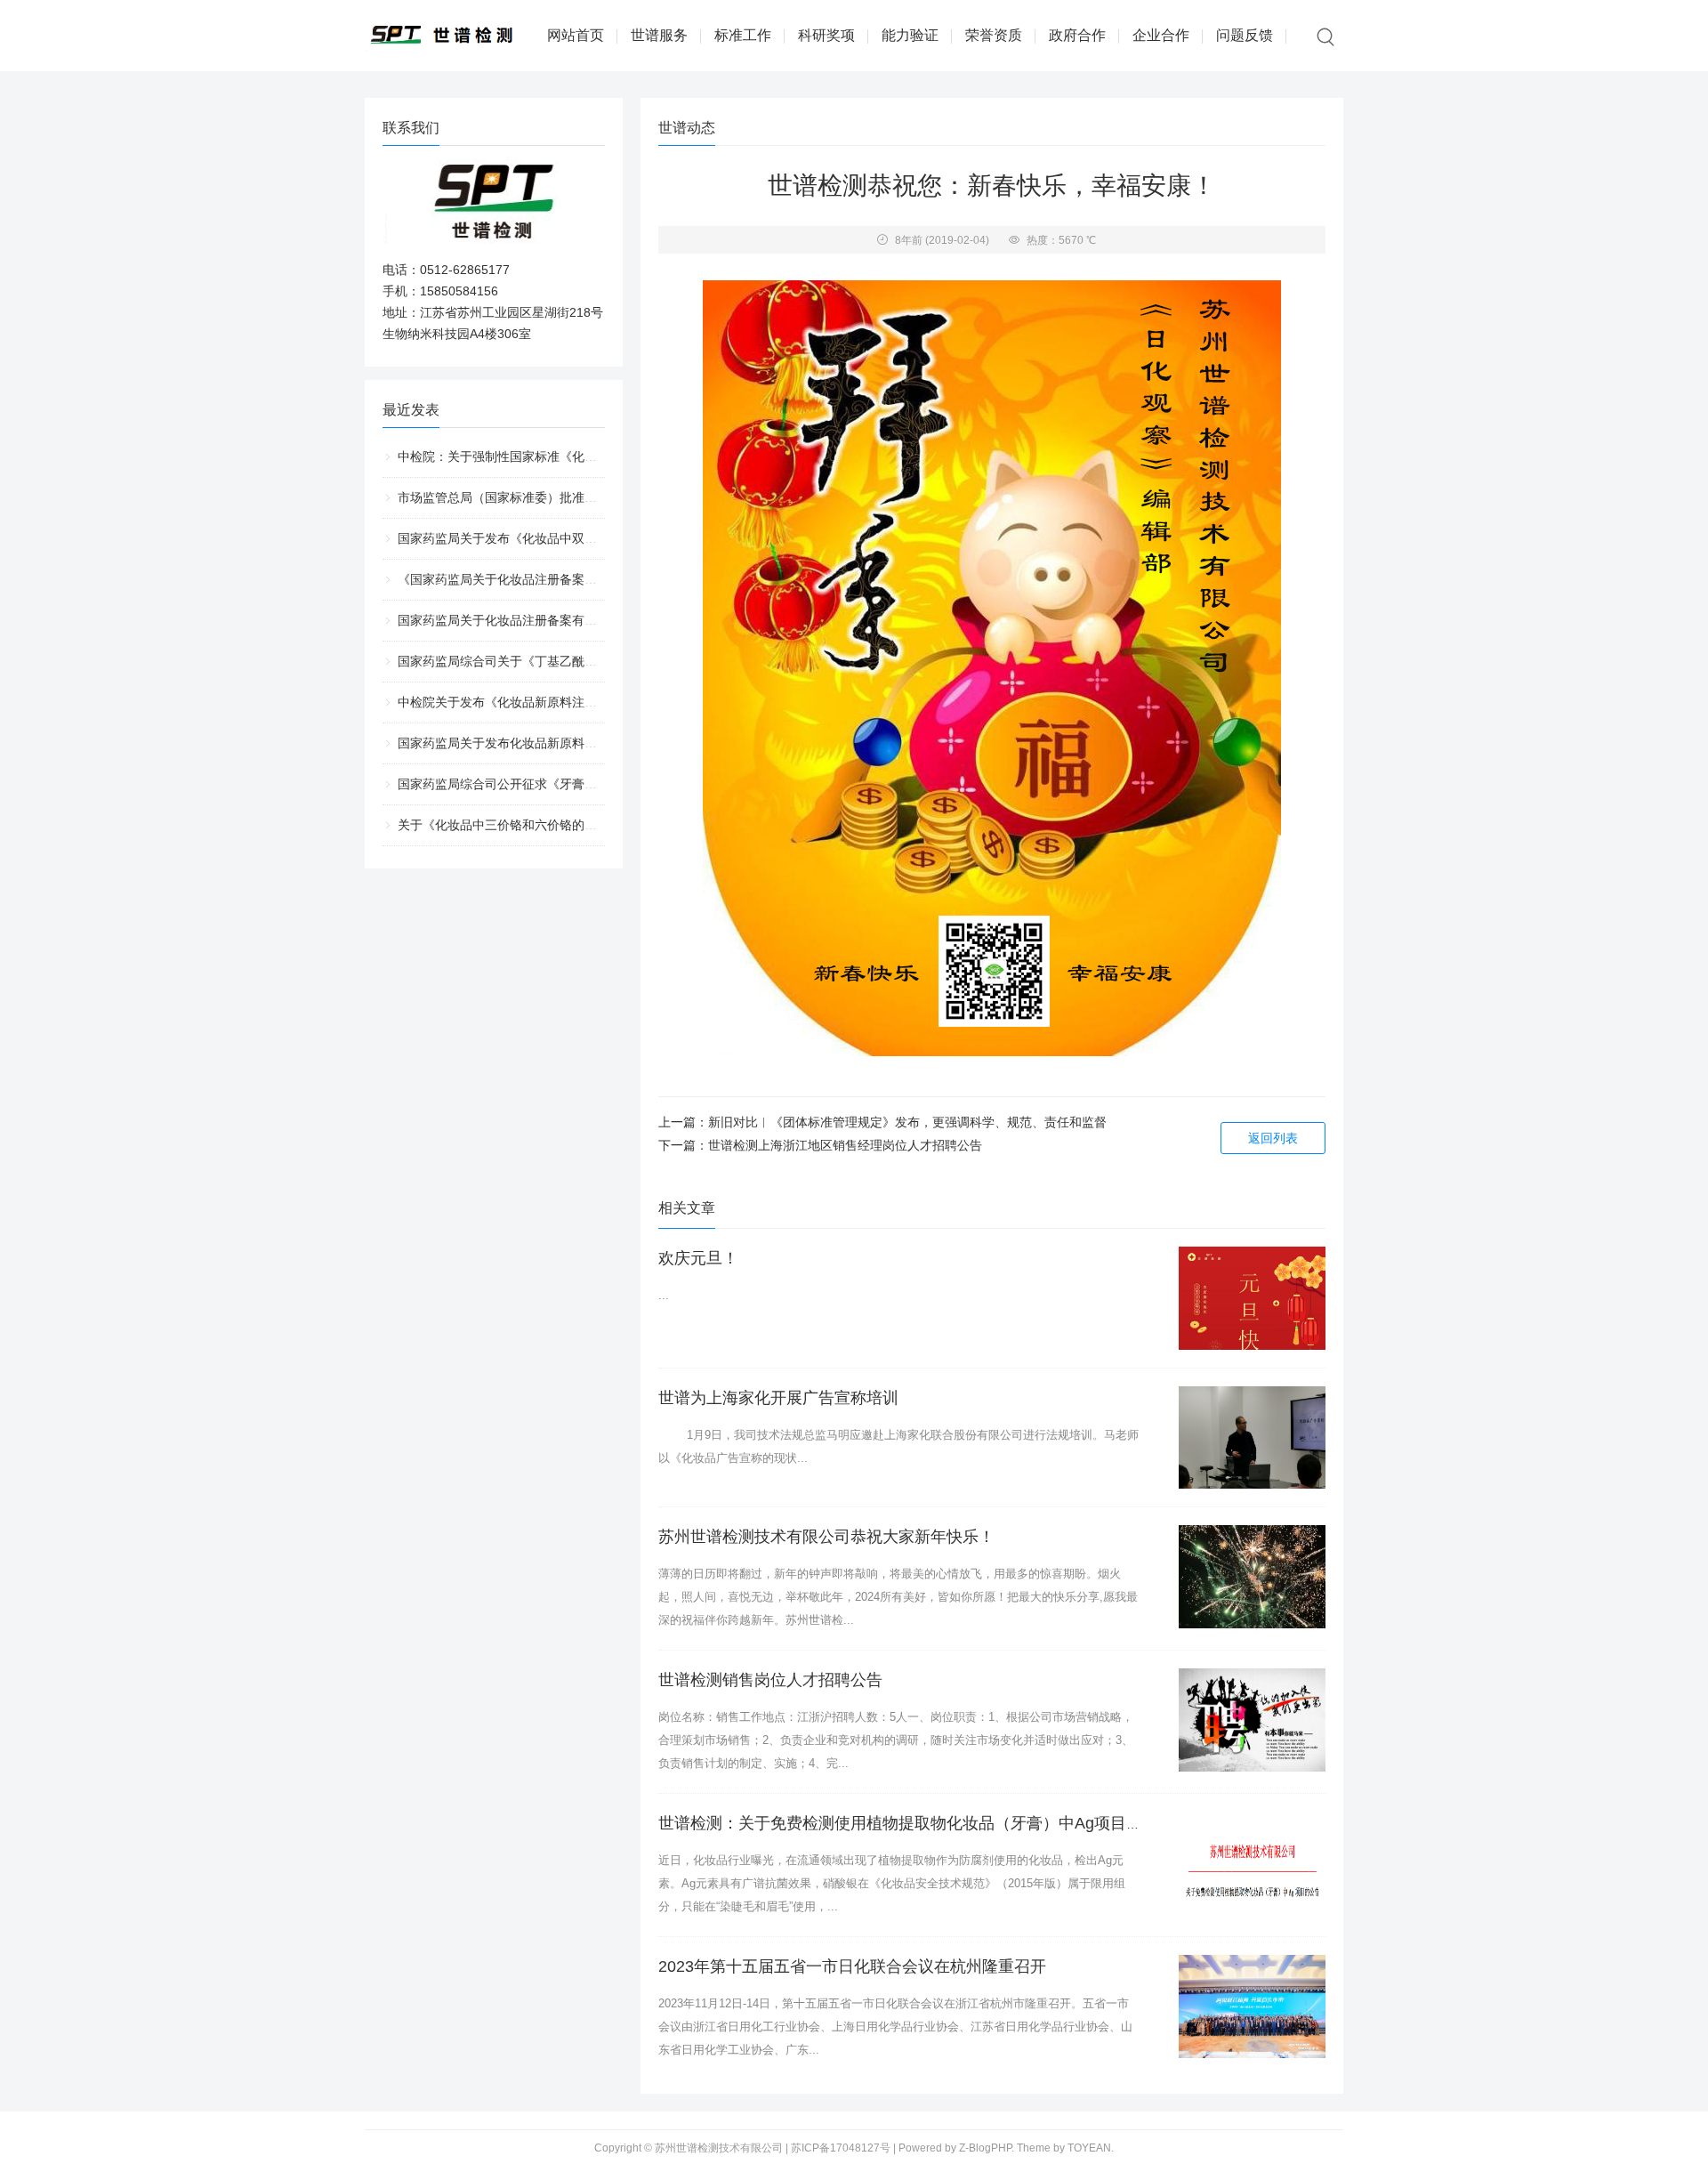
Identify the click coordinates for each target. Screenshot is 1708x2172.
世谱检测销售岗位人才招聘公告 (770, 1680)
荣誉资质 (994, 35)
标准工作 (743, 35)
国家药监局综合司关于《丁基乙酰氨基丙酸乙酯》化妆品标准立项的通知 (597, 661)
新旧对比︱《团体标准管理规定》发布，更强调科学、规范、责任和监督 (907, 1122)
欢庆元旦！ (698, 1258)
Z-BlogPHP (985, 2148)
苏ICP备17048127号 (841, 2148)
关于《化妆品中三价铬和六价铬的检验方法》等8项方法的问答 (569, 825)
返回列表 (1273, 1138)
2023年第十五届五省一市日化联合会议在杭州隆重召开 (852, 1966)
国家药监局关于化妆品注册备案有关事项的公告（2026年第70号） (581, 620)
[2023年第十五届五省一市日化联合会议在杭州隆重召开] (1252, 2006)
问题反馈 (1245, 35)
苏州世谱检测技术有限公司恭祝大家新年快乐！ (826, 1537)
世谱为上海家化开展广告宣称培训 (778, 1398)
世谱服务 (659, 35)
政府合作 (1077, 35)
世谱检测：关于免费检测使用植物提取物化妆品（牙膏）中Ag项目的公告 (916, 1823)
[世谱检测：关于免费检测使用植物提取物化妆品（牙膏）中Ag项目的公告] (1252, 1863)
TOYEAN (1089, 2148)
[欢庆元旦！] (1252, 1298)
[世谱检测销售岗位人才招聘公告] (1252, 1720)
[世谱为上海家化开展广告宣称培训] (1252, 1438)
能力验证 (910, 35)
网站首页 (576, 35)
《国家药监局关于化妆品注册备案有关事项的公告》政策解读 (566, 579)
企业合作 (1161, 35)
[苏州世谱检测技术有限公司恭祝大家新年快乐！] (1252, 1577)
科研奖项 (826, 35)
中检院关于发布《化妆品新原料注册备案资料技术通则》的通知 (572, 702)
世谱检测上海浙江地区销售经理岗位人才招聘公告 (845, 1145)
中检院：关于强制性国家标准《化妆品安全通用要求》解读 (560, 456)
